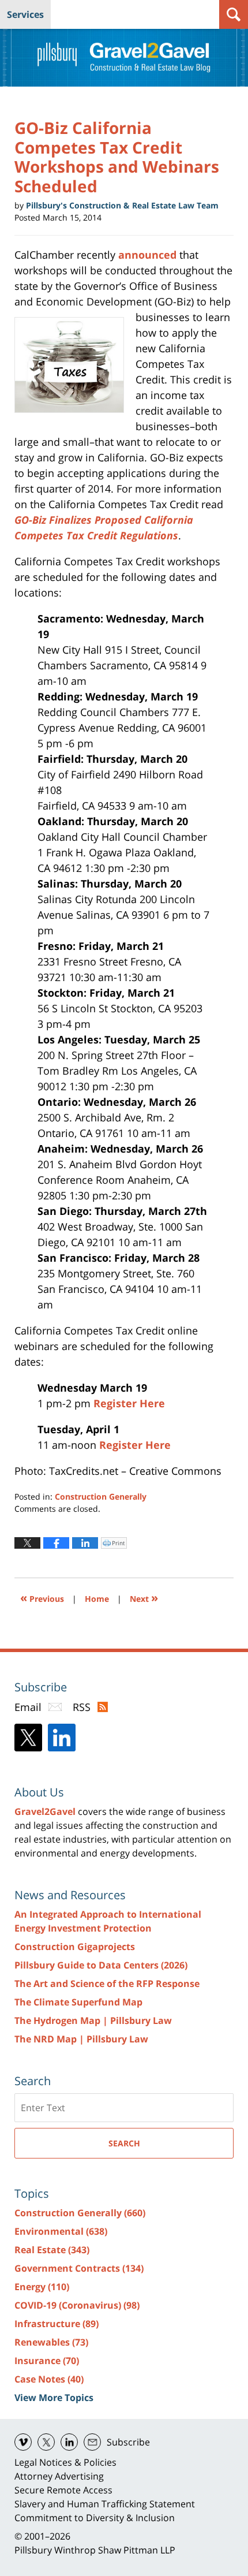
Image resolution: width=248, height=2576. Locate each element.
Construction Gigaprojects (75, 1947)
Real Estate (52, 2250)
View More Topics (54, 2398)
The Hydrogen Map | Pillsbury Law (93, 2020)
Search (124, 2143)
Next (144, 1598)
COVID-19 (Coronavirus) (77, 2305)
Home (97, 1599)
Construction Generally (101, 1496)
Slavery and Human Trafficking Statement (105, 2504)
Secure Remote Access (63, 2490)
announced (149, 255)
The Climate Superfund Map (78, 2002)
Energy (42, 2287)
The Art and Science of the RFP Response (107, 1984)
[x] (46, 2442)
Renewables (51, 2342)
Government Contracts (79, 2268)
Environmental (61, 2231)
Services (25, 14)
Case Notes (49, 2379)
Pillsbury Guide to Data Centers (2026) (101, 1965)
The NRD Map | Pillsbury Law (81, 2039)
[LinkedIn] (62, 1738)
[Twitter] (28, 1738)
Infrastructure (57, 2324)
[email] (92, 2442)
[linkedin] (69, 2442)
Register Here (129, 1403)
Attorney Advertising (59, 2476)
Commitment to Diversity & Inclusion (95, 2518)
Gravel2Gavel (45, 1811)
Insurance (47, 2361)
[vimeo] (23, 2442)
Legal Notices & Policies (65, 2462)
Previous (42, 1598)
